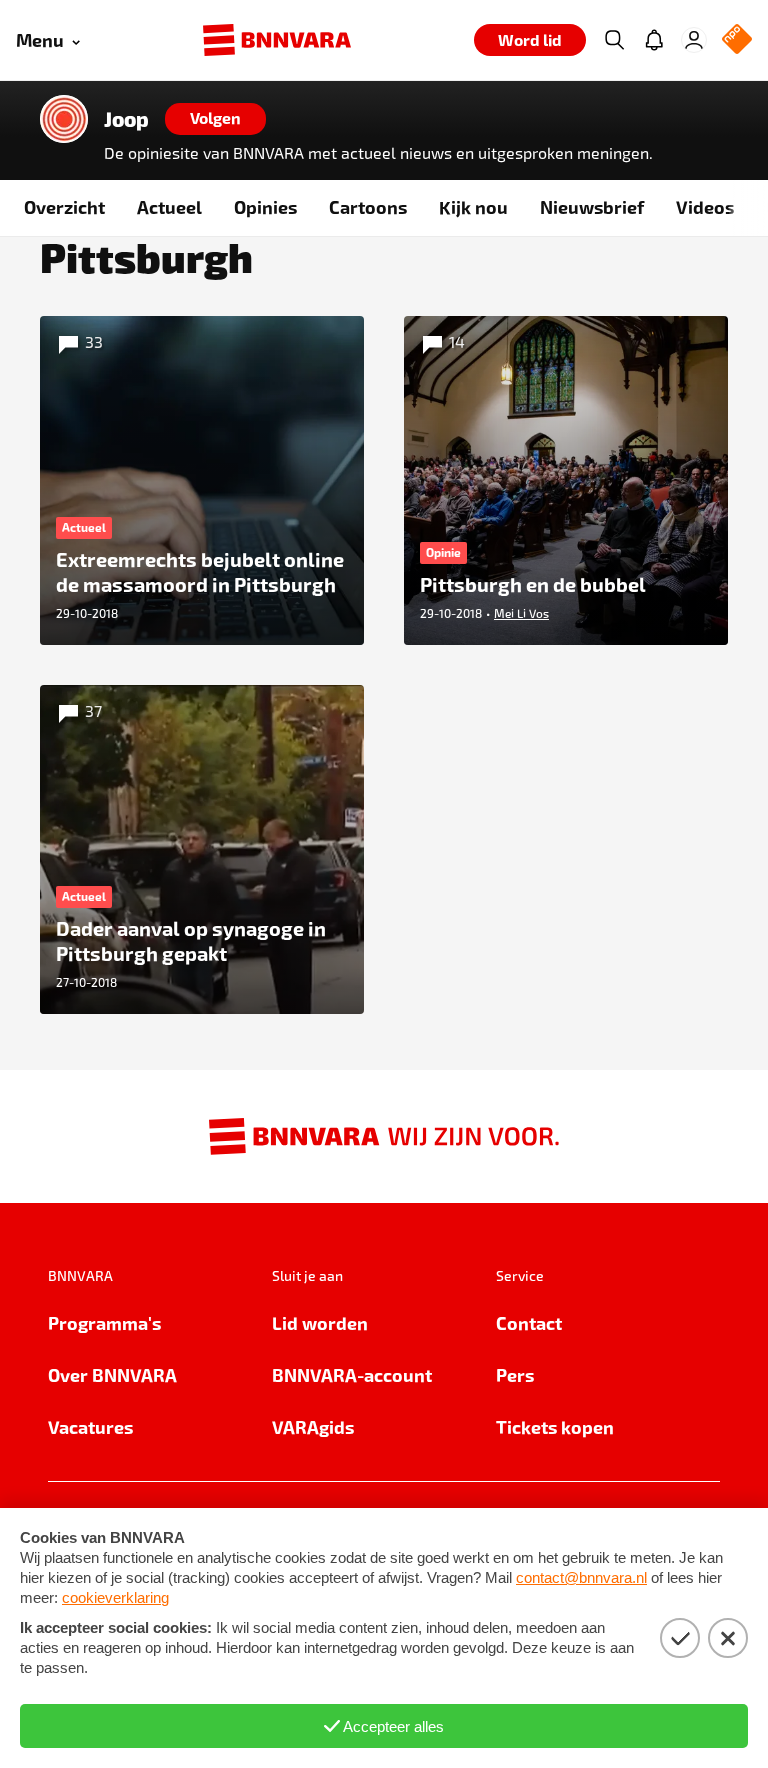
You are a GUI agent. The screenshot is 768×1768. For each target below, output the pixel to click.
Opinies (265, 206)
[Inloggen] (694, 40)
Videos (705, 206)
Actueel (169, 206)
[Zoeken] (614, 40)
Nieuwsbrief (592, 206)
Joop (126, 119)
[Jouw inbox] (654, 40)
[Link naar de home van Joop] (64, 119)
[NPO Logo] (737, 40)
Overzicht (64, 206)
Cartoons (368, 206)
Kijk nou (473, 206)
